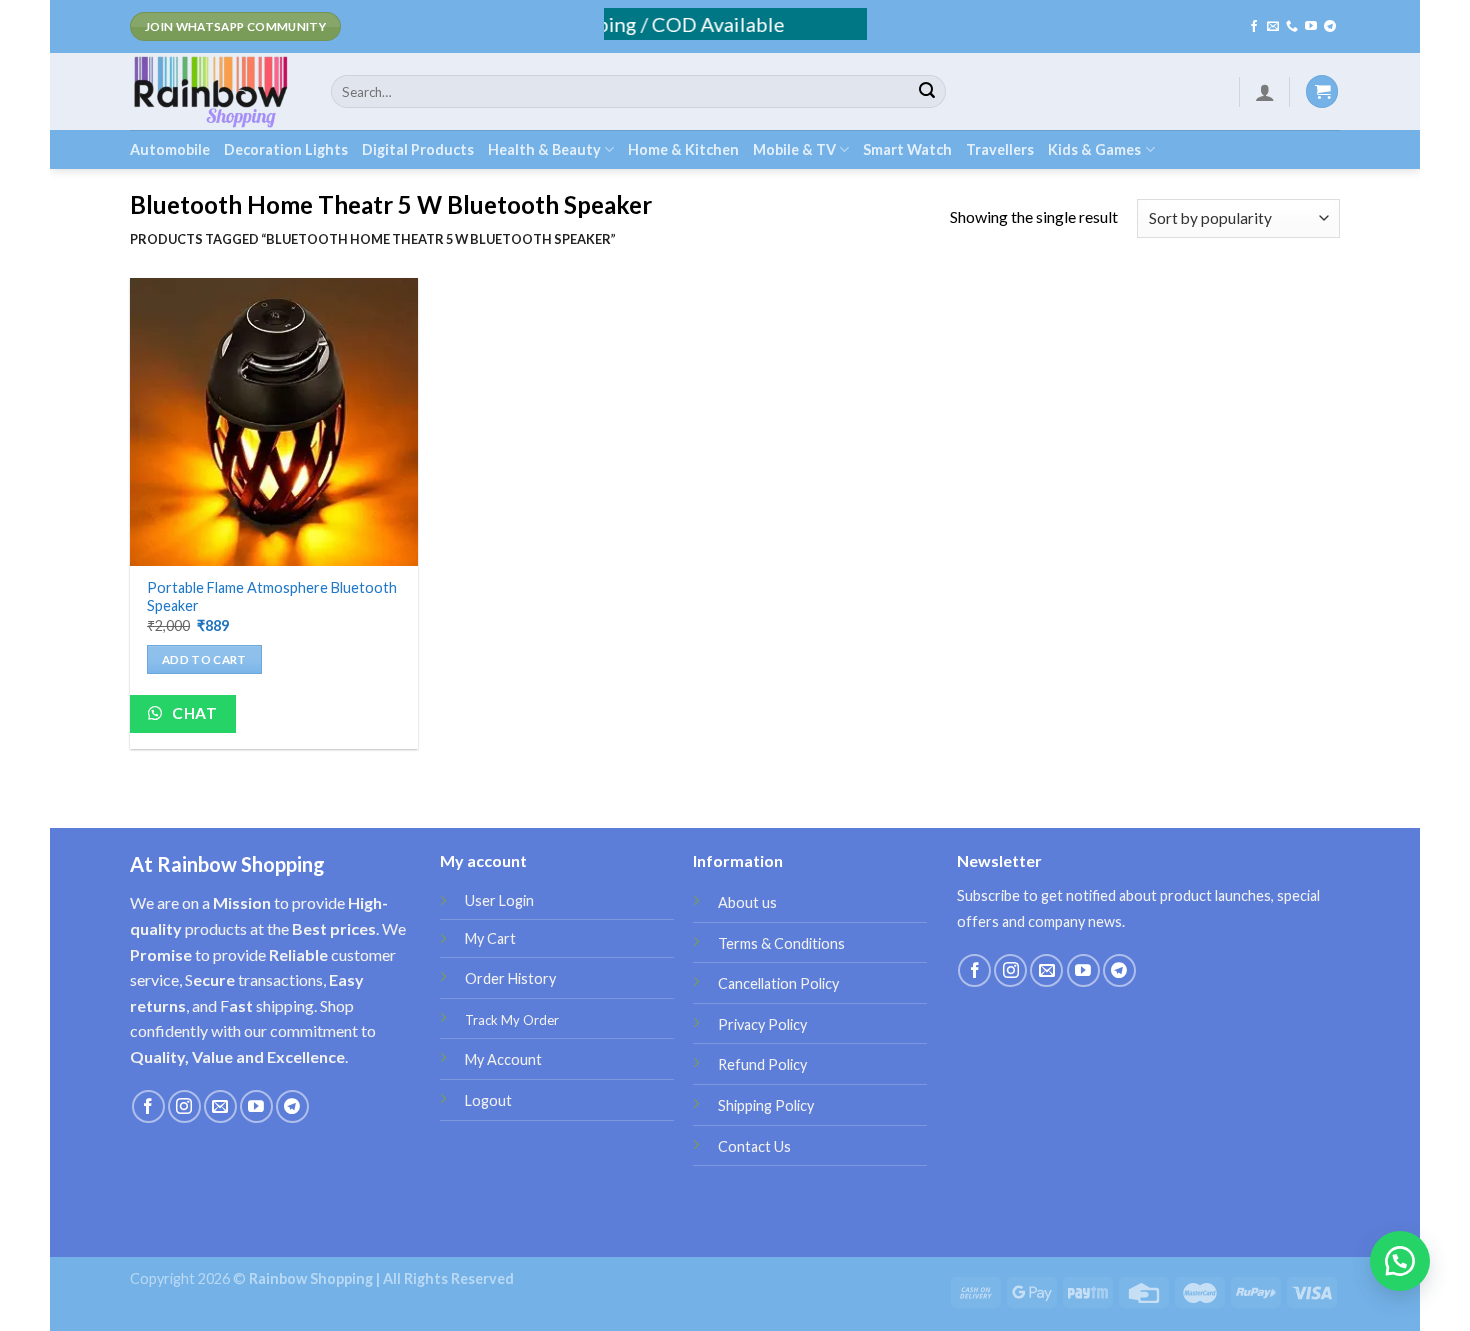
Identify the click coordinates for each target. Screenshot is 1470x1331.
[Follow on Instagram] (184, 1106)
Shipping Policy (766, 1105)
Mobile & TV (794, 149)
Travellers (1000, 149)
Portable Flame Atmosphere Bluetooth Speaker (272, 597)
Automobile (170, 149)
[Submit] (927, 92)
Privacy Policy (762, 1024)
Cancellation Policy (778, 983)
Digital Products (418, 149)
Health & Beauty (544, 149)
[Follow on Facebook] (1254, 27)
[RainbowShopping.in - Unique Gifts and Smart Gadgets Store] (215, 91)
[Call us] (1292, 27)
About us (747, 902)
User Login (499, 900)
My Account (503, 1059)
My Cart (490, 938)
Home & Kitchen (683, 149)
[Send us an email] (1273, 27)
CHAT (193, 713)
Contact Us (754, 1146)
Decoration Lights (286, 149)
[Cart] (1322, 91)
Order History (510, 978)
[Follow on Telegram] (1330, 27)
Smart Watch (907, 149)
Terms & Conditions (781, 943)
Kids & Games (1094, 149)
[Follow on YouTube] (1311, 27)
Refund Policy (762, 1064)
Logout (488, 1100)
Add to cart (204, 659)
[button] (1400, 1261)
